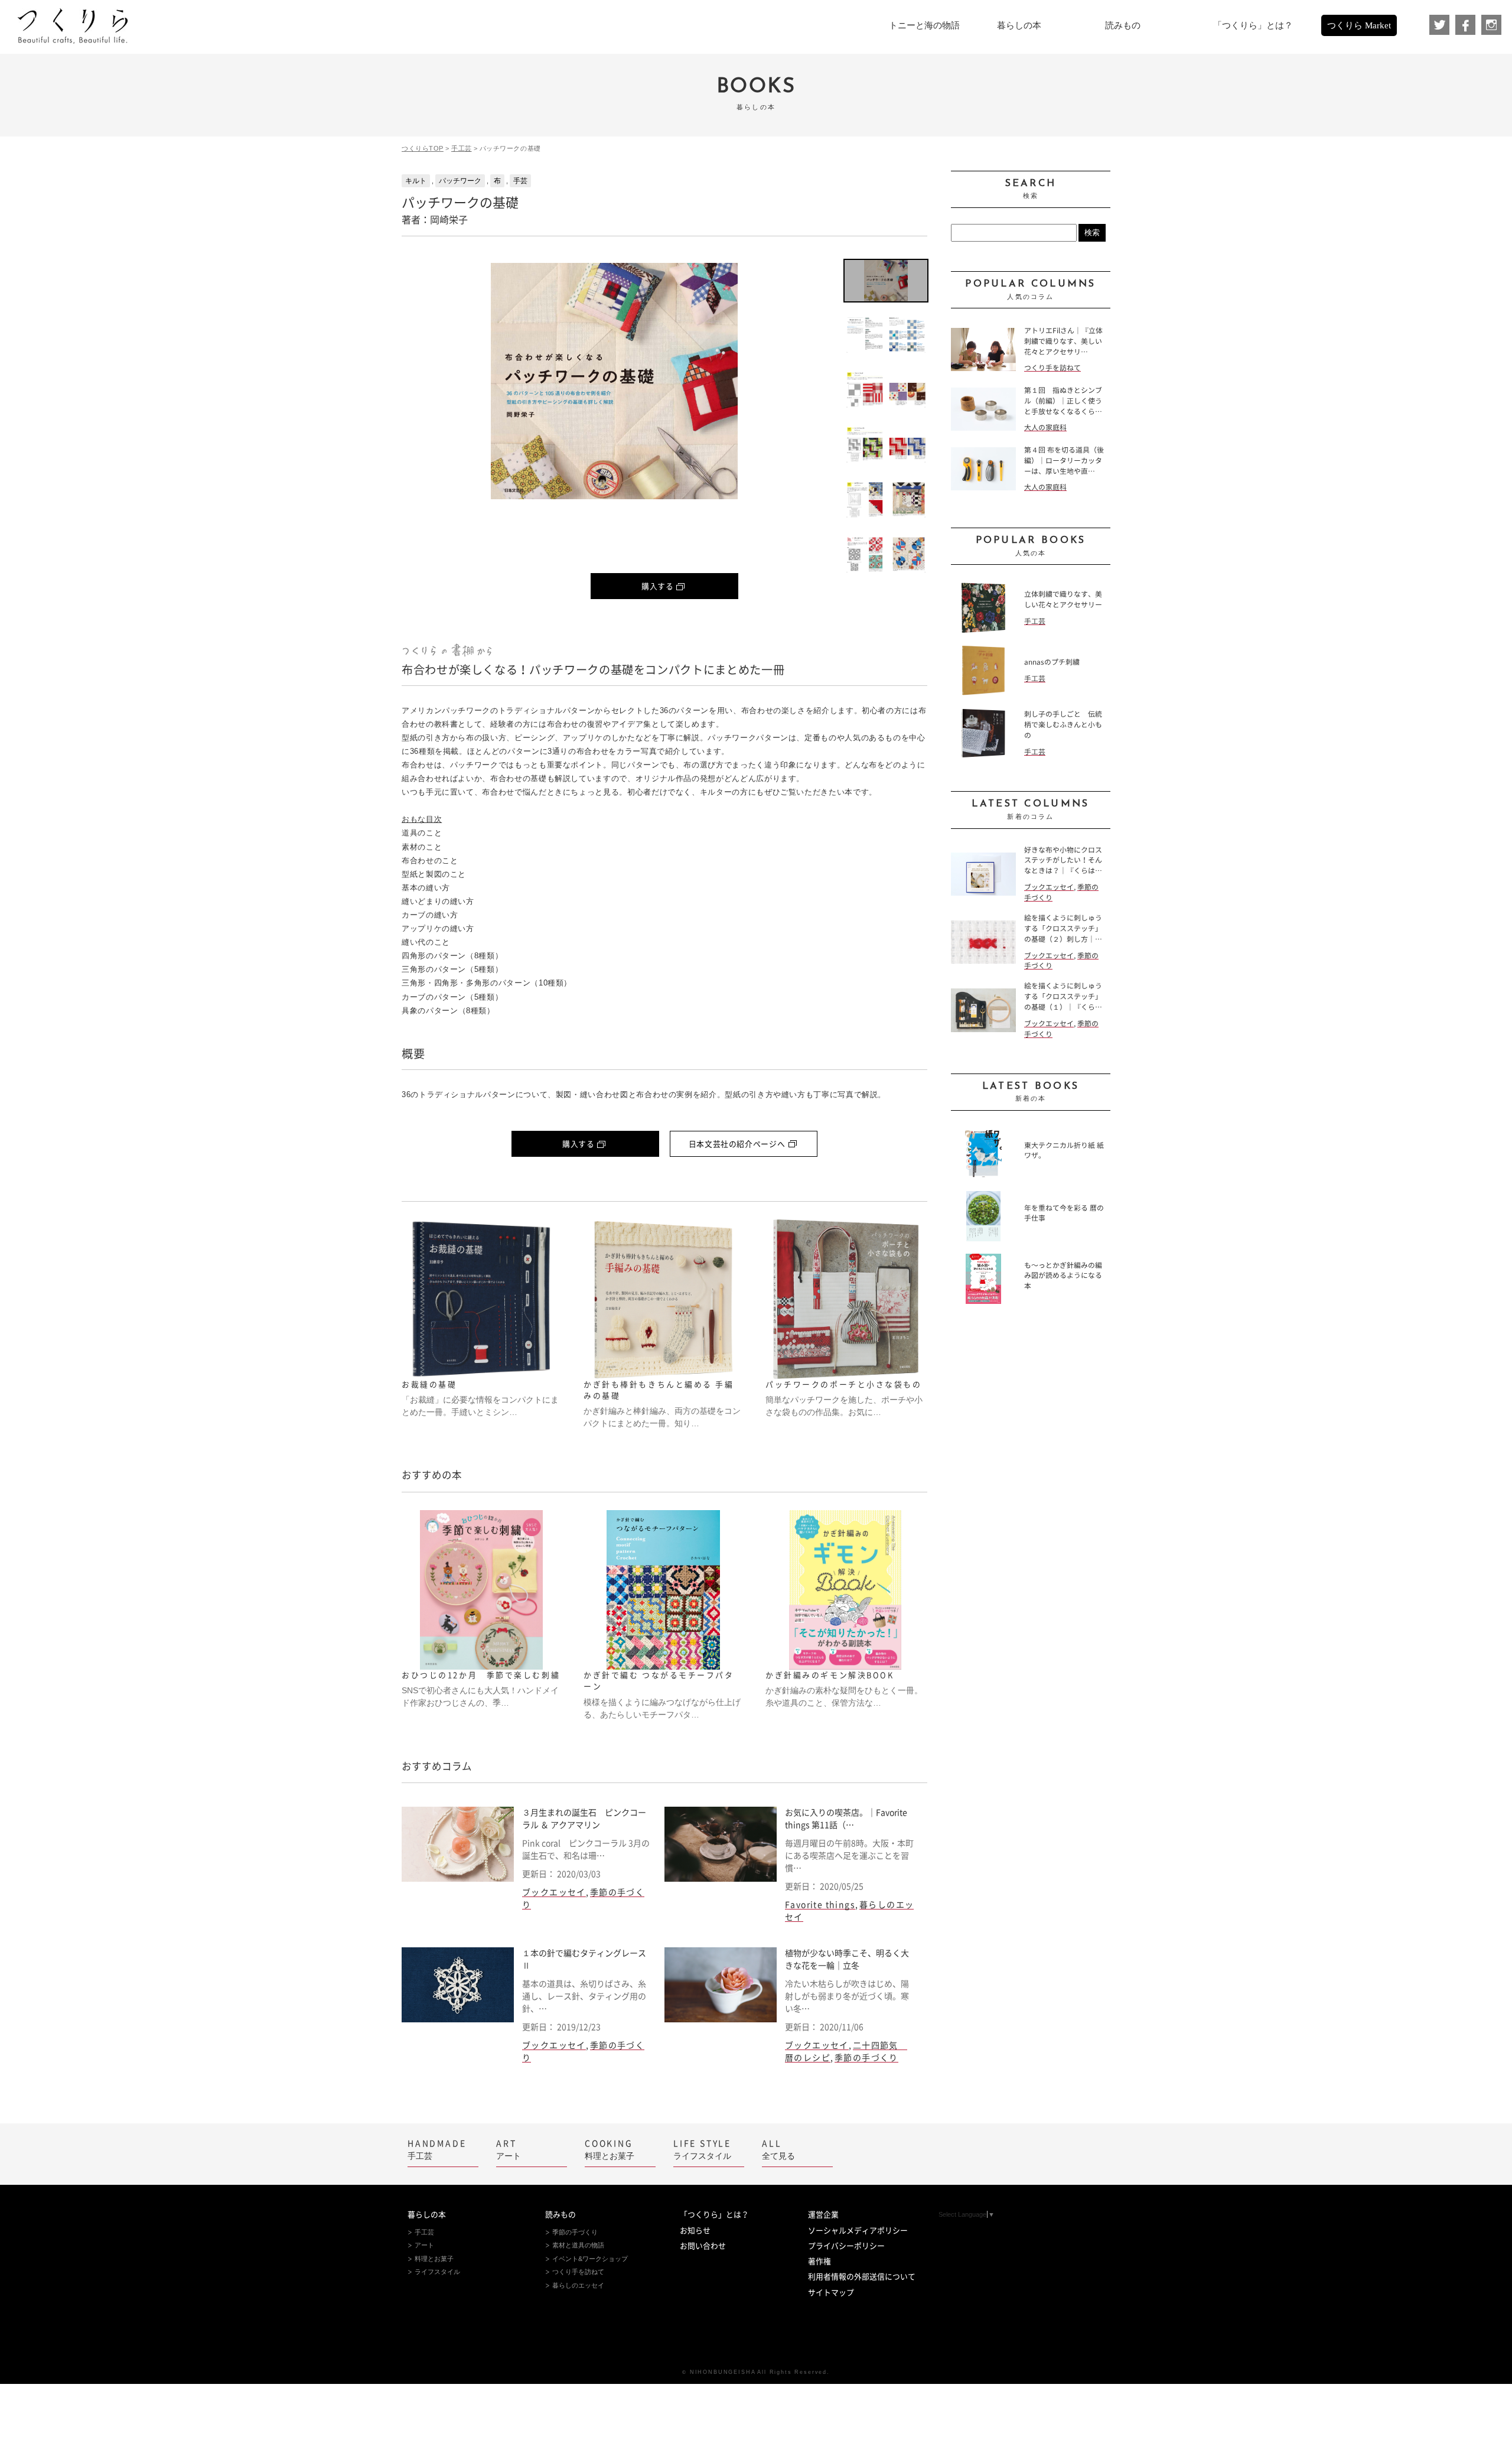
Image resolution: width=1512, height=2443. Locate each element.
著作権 (819, 2261)
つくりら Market (1359, 25)
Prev (420, 381)
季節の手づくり (866, 2058)
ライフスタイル (702, 2150)
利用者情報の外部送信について (862, 2277)
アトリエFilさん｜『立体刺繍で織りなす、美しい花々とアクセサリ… (1063, 341)
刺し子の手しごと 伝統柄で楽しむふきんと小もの (1063, 725)
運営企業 (823, 2215)
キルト (416, 181)
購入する (658, 586)
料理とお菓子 (610, 2150)
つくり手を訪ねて (1052, 368)
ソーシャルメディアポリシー (858, 2231)
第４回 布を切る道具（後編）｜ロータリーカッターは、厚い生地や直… (1064, 461)
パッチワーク (460, 181)
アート (509, 2150)
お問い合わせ (703, 2246)
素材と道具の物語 (578, 2245)
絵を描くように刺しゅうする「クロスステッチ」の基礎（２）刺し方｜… (1063, 928)
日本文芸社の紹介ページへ (737, 1144)
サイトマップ (831, 2293)
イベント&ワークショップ (590, 2259)
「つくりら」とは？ (714, 2215)
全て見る (778, 2150)
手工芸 (462, 148)
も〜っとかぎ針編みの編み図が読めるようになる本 (1063, 1276)
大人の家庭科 (1045, 427)
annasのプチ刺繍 (1052, 662)
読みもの (561, 2215)
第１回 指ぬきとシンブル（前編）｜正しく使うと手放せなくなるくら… (1063, 401)
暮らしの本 (427, 2215)
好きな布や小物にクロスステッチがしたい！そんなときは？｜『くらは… (1063, 861)
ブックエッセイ (554, 1892)
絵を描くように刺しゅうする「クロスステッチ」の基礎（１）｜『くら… (1063, 996)
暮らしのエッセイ (578, 2285)
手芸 (520, 181)
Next (809, 381)
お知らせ (695, 2231)
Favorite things (820, 1905)
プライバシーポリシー (846, 2246)
